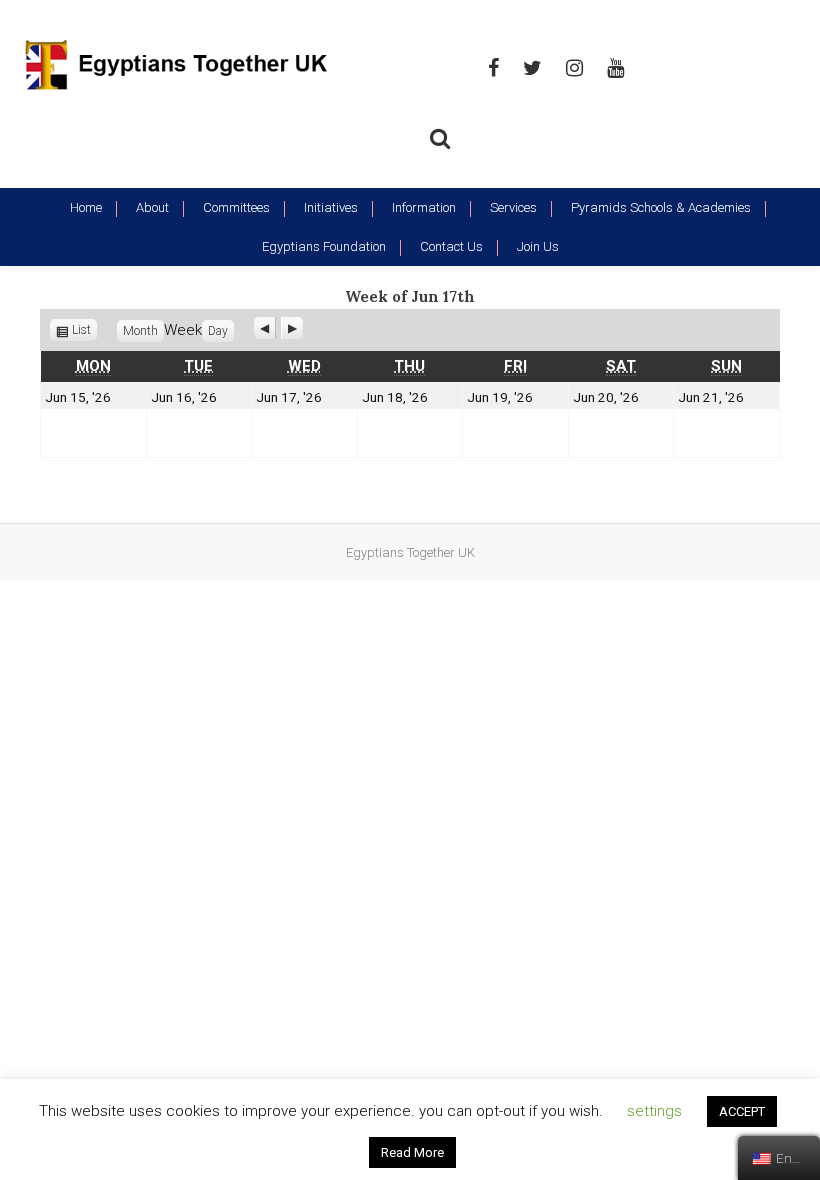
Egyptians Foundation (324, 246)
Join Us (538, 246)
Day (218, 331)
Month (140, 331)
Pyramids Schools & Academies (661, 207)
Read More (412, 1152)
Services (513, 207)
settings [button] (654, 1111)
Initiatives (331, 207)
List (84, 330)
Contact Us (451, 246)
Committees (236, 207)
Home (86, 207)
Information (424, 207)
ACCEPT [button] (742, 1111)
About (152, 207)
